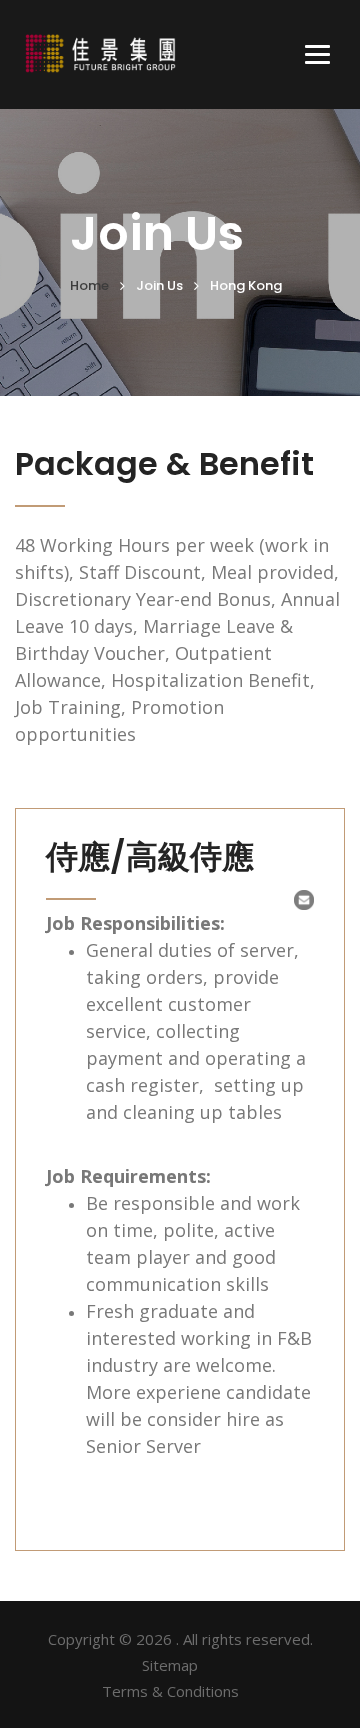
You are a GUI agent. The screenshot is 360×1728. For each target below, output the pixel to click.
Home (89, 285)
